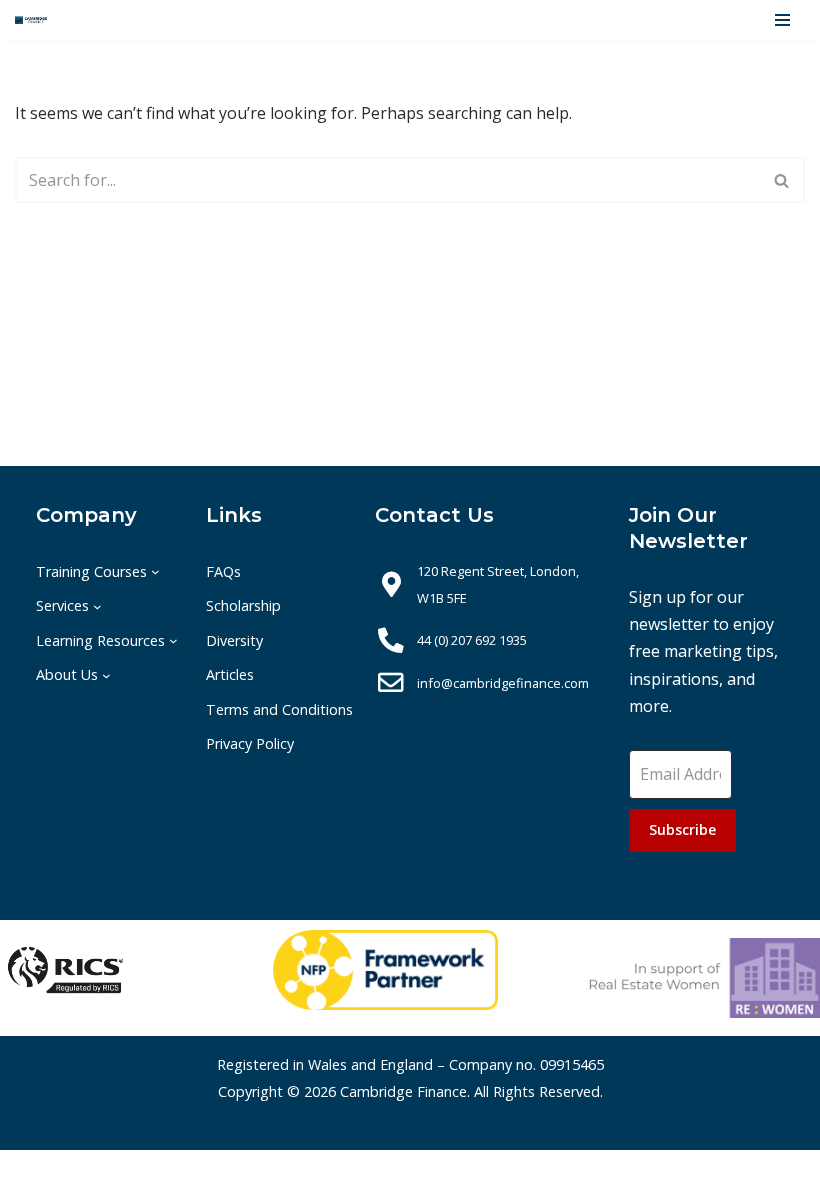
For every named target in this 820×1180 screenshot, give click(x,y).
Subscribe (682, 829)
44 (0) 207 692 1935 (472, 640)
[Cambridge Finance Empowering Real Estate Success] (31, 20)
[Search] (782, 180)
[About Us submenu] (106, 674)
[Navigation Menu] (782, 20)
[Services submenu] (97, 606)
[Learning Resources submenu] (173, 640)
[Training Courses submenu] (155, 571)
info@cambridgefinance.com (503, 683)
